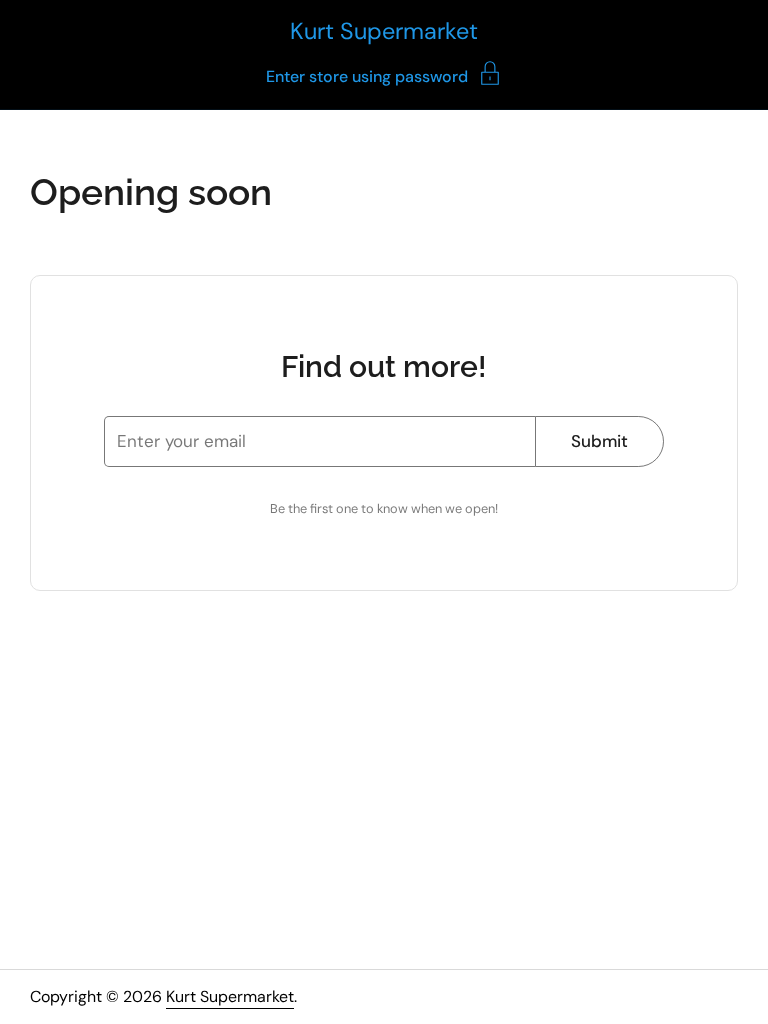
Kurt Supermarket (384, 31)
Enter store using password (367, 75)
